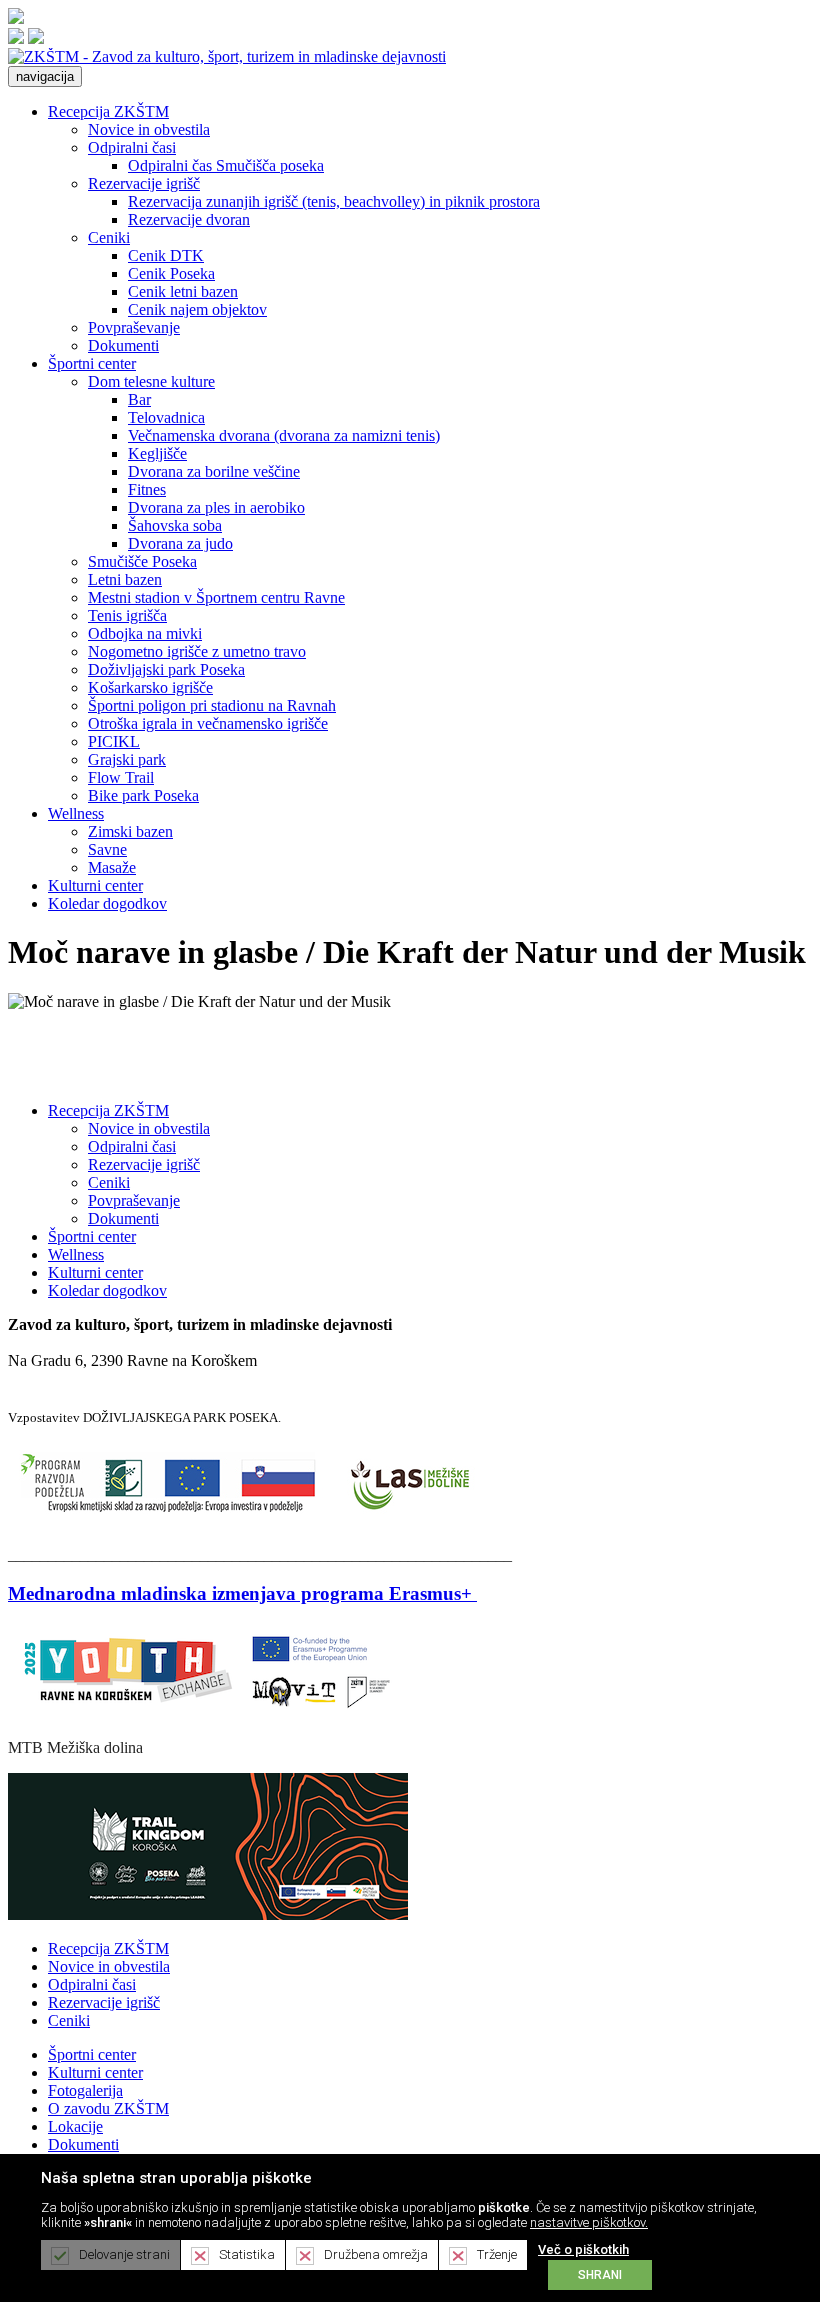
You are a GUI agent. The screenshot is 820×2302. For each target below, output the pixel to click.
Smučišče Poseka (142, 561)
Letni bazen (125, 579)
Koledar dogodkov (107, 903)
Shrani (600, 2275)
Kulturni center (95, 885)
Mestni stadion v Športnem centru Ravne (216, 597)
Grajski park (127, 759)
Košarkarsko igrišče (150, 687)
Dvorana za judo (180, 543)
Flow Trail (121, 777)
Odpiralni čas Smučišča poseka (226, 165)
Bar (139, 399)
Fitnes (147, 489)
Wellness (76, 813)
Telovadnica (166, 417)
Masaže (112, 867)
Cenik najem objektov (197, 309)
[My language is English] (36, 38)
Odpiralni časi (132, 147)
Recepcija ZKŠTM (108, 111)
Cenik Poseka (171, 273)
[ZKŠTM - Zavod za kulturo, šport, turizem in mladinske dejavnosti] (227, 56)
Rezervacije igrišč (144, 183)
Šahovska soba (175, 525)
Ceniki (109, 237)
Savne (107, 849)
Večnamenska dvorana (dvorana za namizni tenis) (284, 435)
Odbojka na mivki (145, 633)
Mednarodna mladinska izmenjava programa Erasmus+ (240, 1593)
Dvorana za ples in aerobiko (216, 507)
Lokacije (75, 2126)
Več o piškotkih (583, 2249)
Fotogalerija (85, 2090)
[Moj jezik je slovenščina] (16, 38)
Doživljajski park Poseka (166, 669)
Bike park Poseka (143, 795)
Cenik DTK (166, 255)
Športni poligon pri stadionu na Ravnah (212, 705)
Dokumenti (123, 345)
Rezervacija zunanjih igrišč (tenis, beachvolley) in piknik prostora (334, 201)
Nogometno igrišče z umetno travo (197, 651)
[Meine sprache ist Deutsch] (16, 18)
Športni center (92, 363)
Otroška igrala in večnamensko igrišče (208, 723)
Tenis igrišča (127, 615)
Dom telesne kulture (151, 381)
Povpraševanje (134, 327)
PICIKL (114, 741)
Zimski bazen (130, 831)
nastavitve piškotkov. (589, 2222)
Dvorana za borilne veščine (214, 471)
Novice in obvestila (149, 129)
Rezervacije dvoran (189, 219)
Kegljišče (157, 453)
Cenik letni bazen (183, 291)
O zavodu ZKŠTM (108, 2108)
